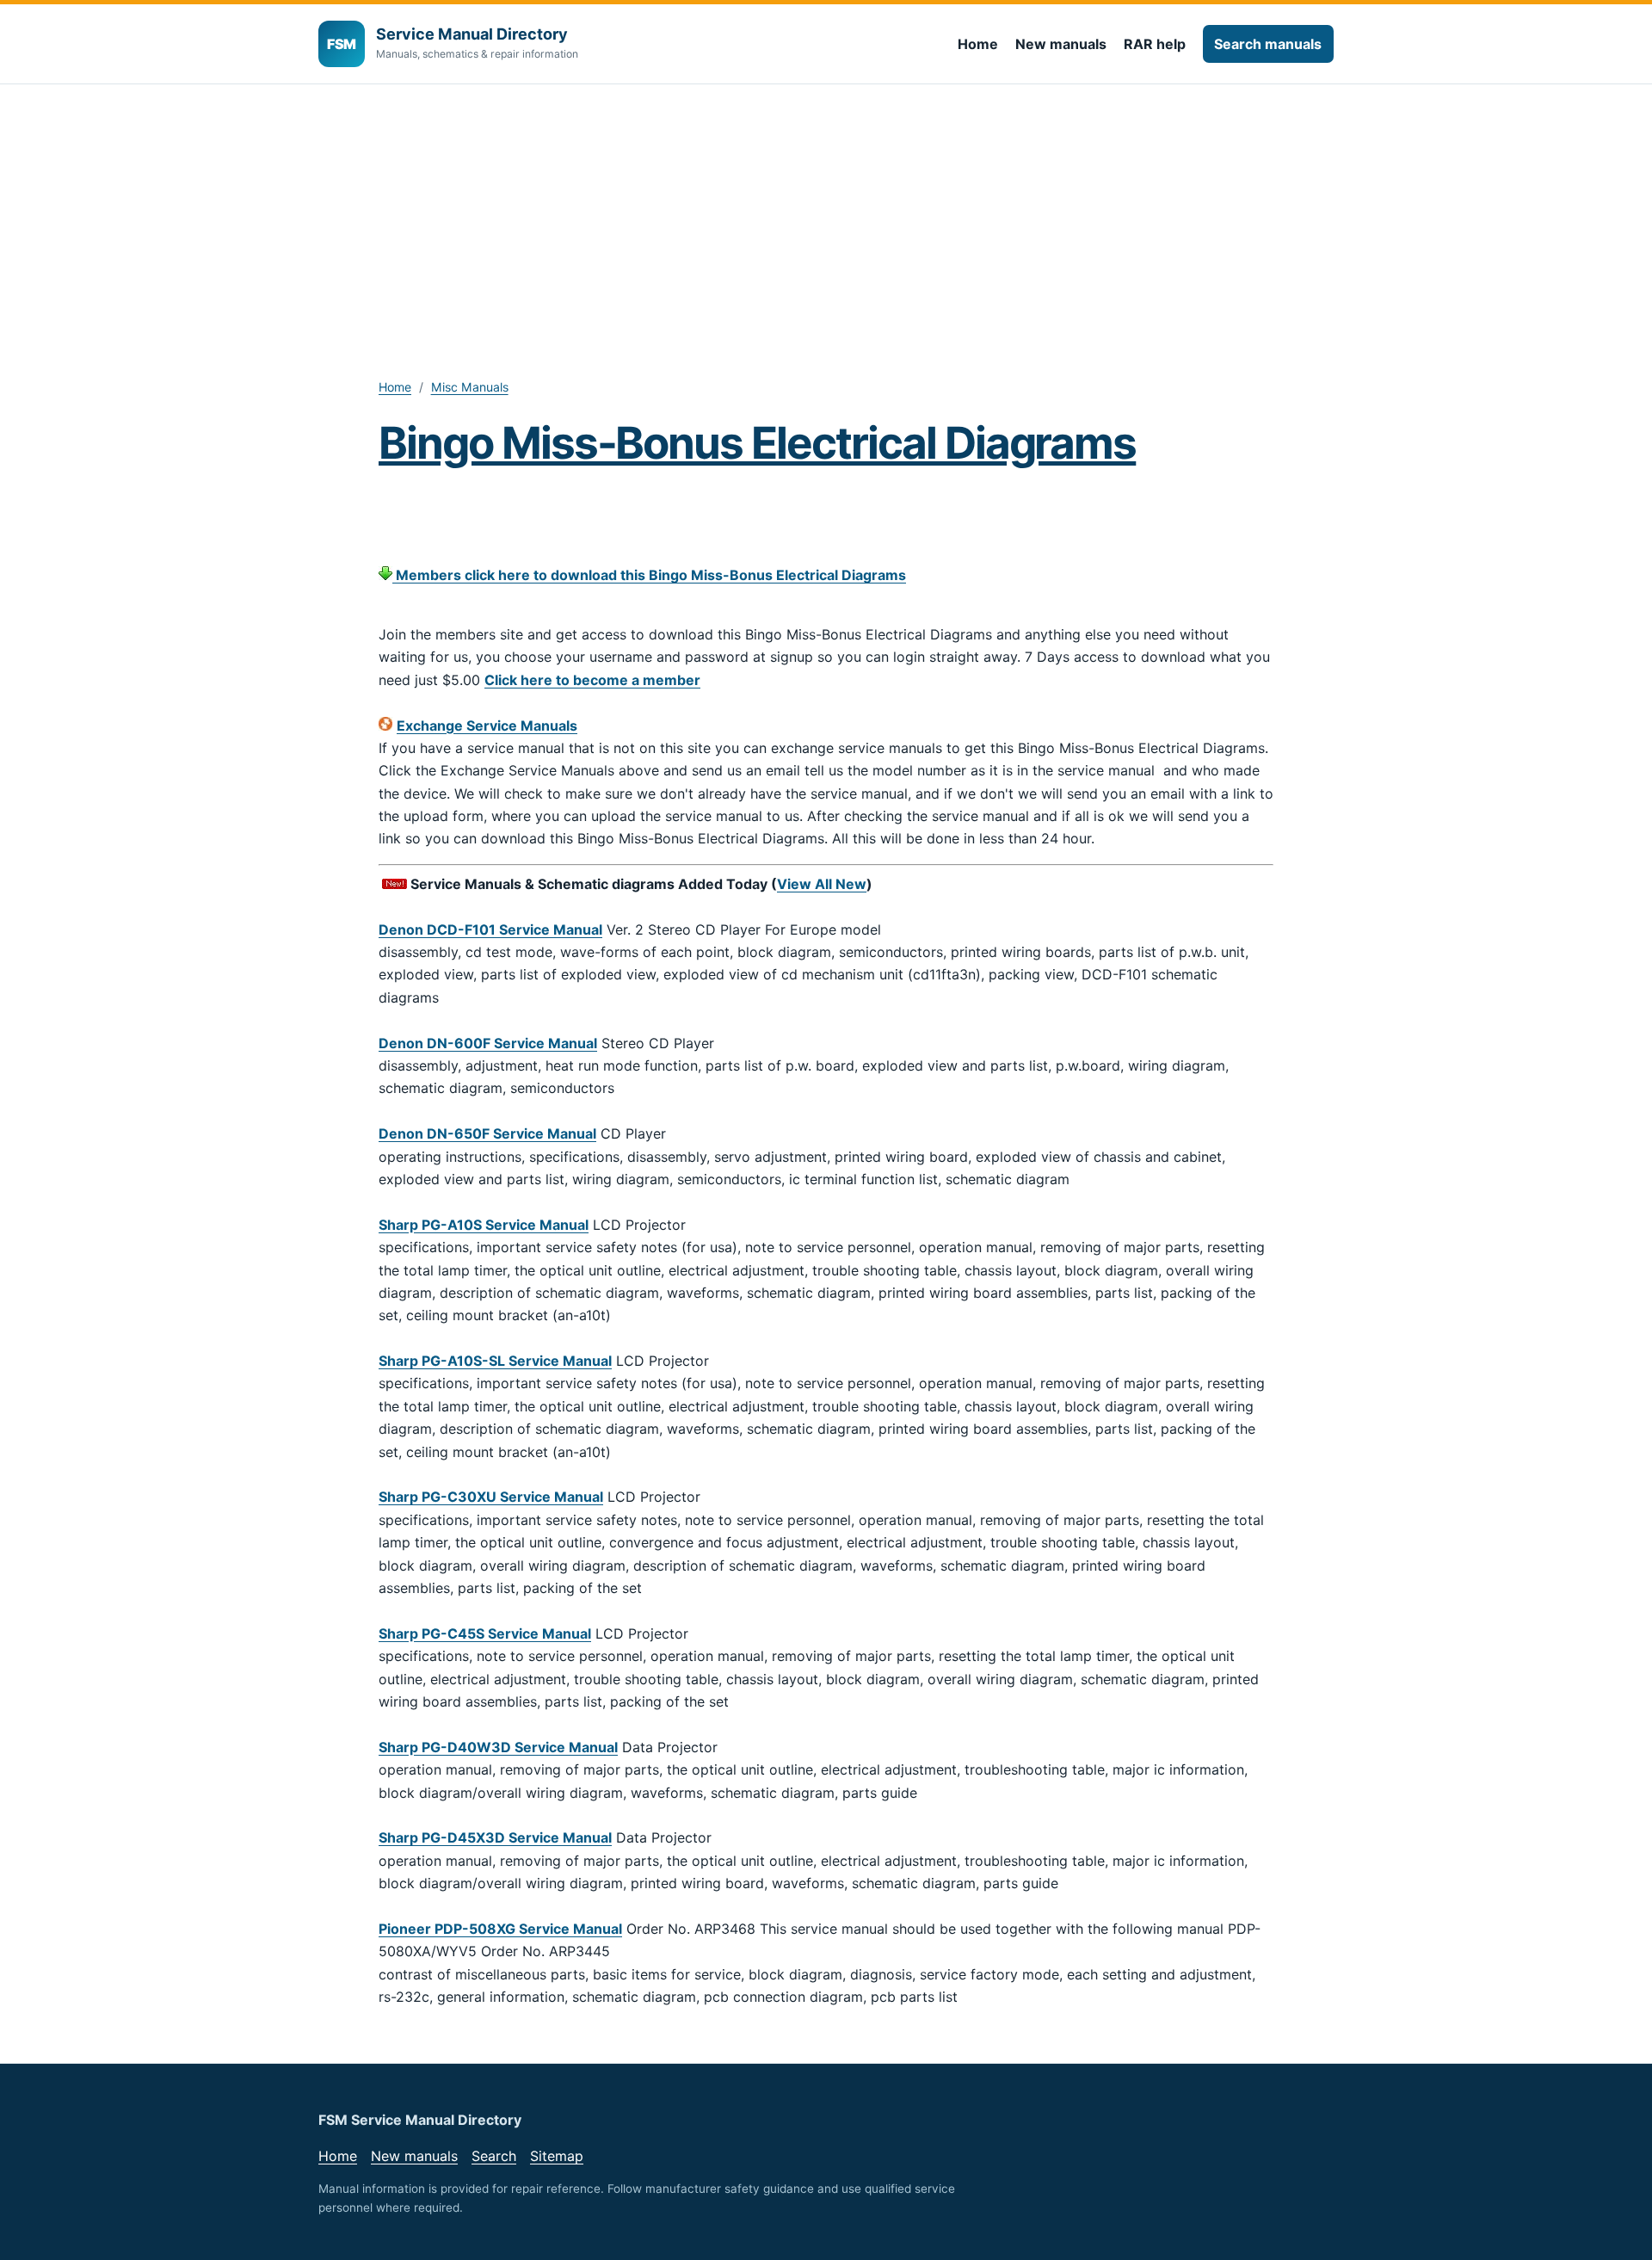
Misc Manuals (470, 387)
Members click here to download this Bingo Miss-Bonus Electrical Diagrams (649, 575)
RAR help (1155, 44)
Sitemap (557, 2156)
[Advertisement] (826, 213)
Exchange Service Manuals (487, 726)
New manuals (1061, 44)
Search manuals (1268, 44)
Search (494, 2156)
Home (978, 44)
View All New (822, 884)
